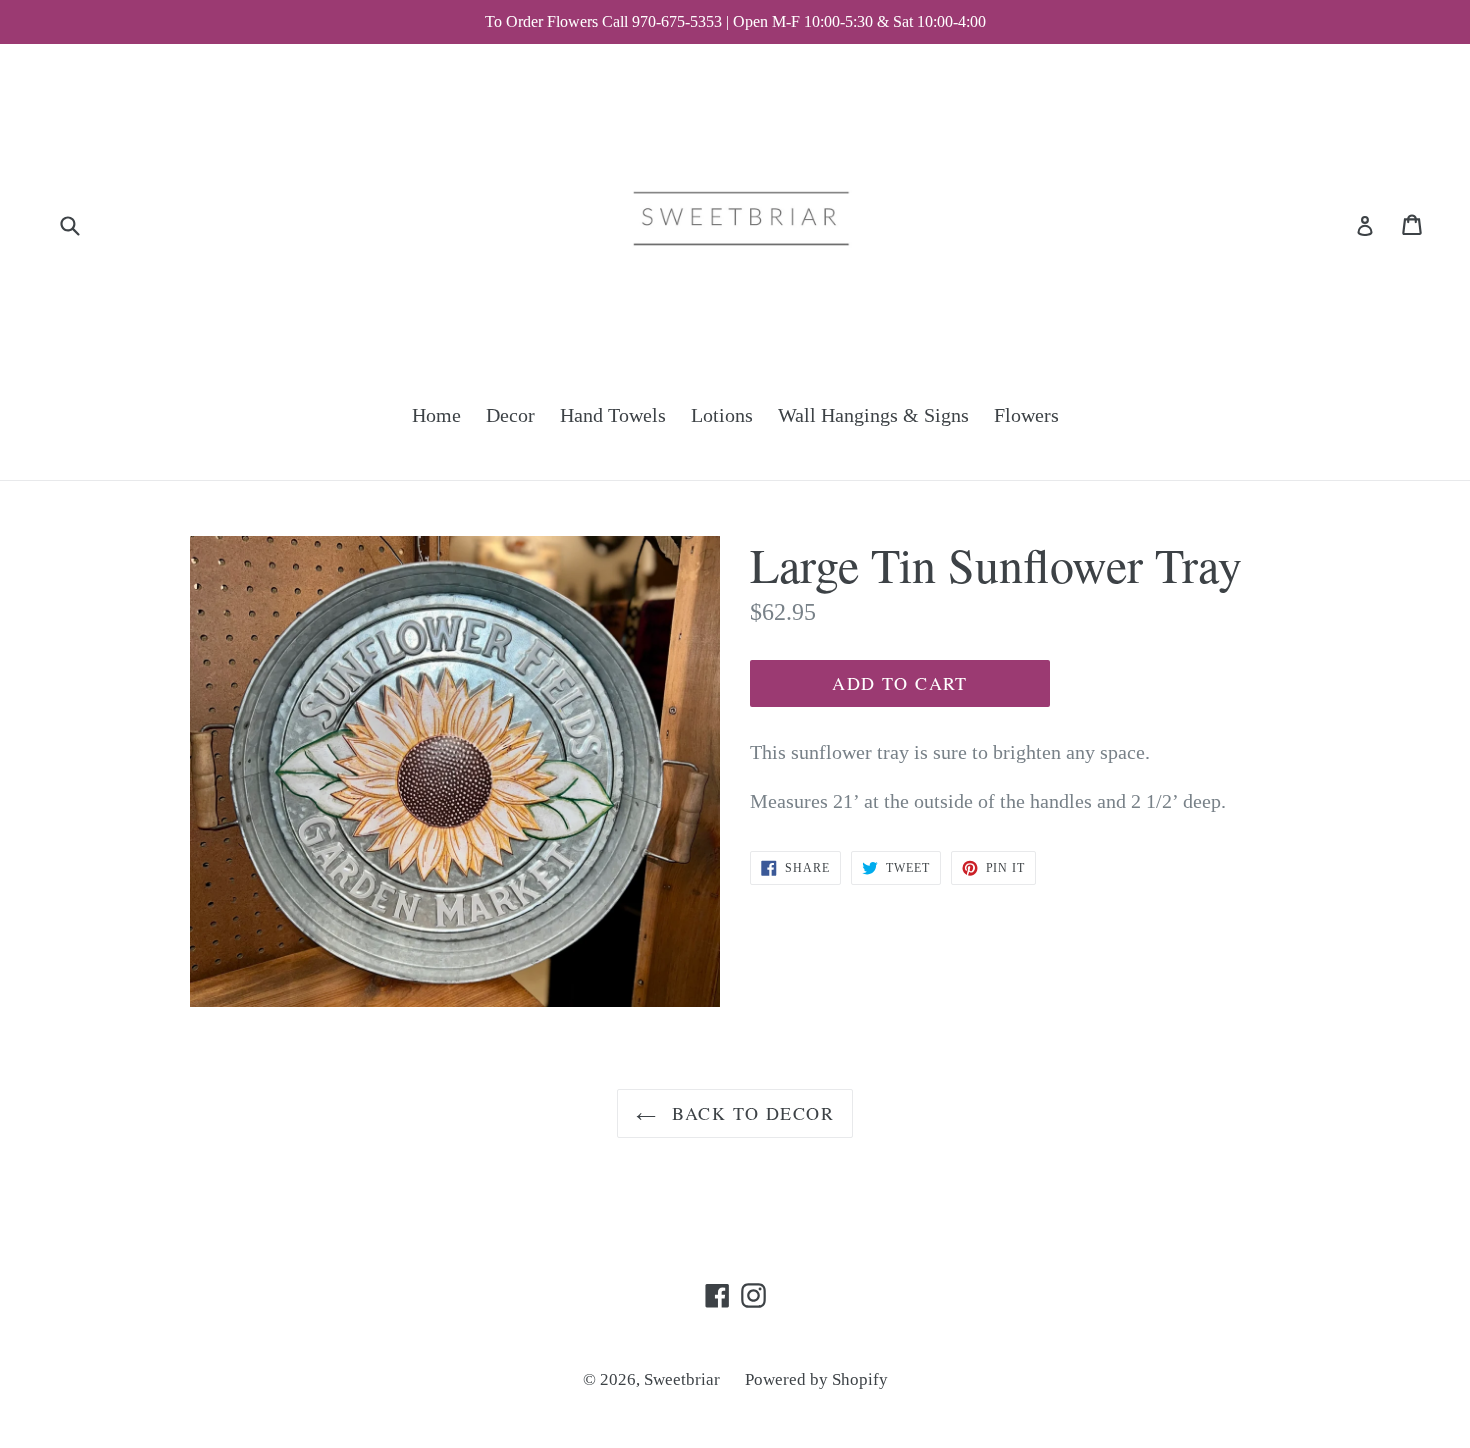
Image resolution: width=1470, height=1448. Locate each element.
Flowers (1026, 415)
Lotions (722, 415)
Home (436, 415)
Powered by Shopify (816, 1379)
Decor (510, 415)
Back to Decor (750, 1113)
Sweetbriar (682, 1379)
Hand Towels (613, 415)
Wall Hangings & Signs (873, 415)
